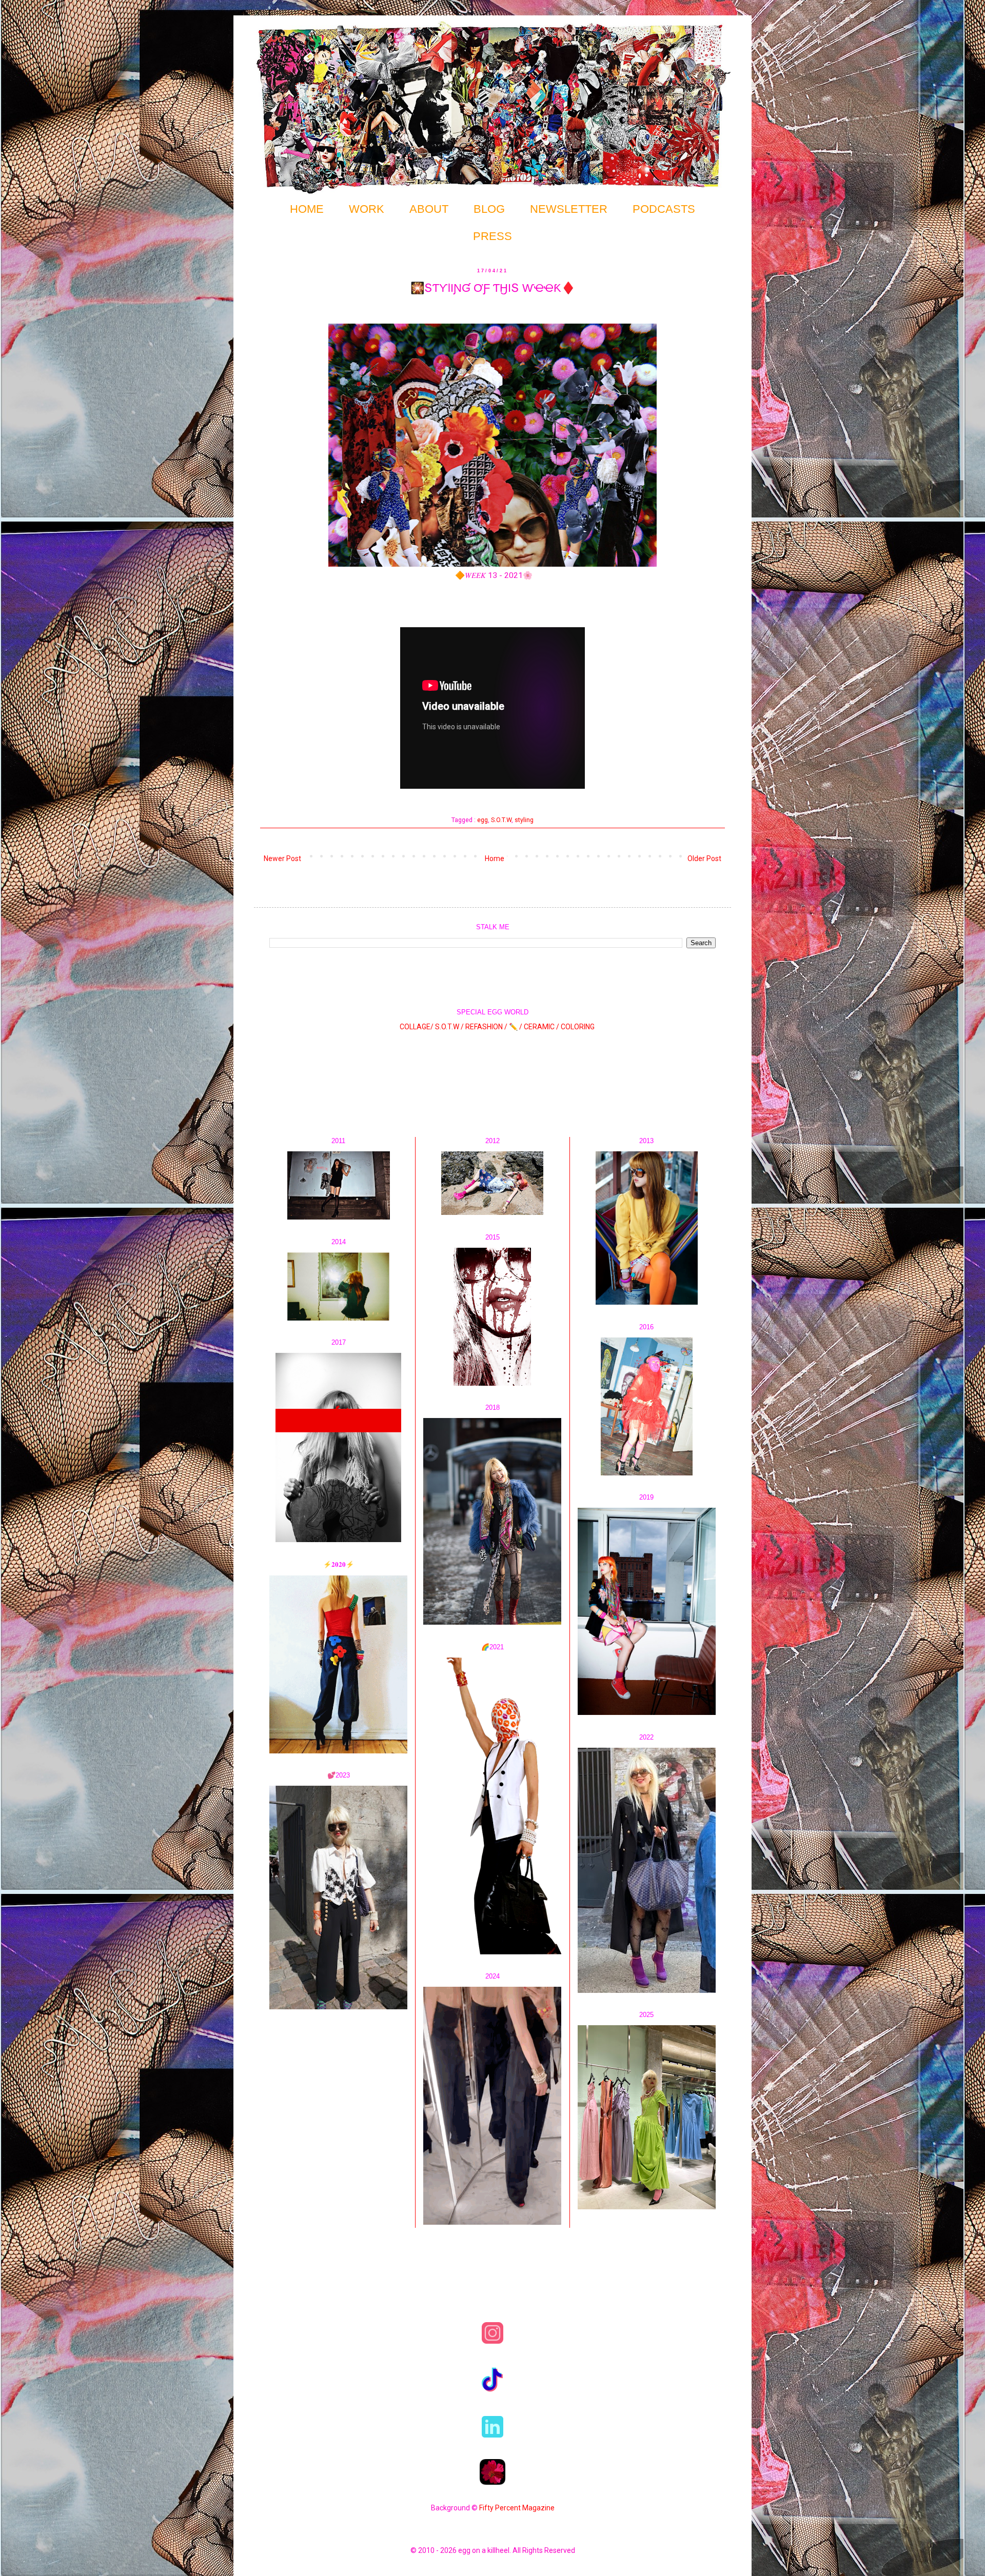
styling (524, 820)
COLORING (578, 1027)
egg (482, 820)
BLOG (489, 209)
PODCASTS (664, 209)
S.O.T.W (501, 820)
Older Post (704, 858)
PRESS (493, 236)
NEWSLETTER (569, 209)
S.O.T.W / (449, 1027)
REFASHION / (486, 1027)
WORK (367, 209)
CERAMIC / (541, 1027)
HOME (307, 209)
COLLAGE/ (417, 1027)
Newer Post (282, 858)
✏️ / (516, 1027)
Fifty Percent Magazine (517, 2508)
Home (495, 858)
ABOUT (429, 209)
